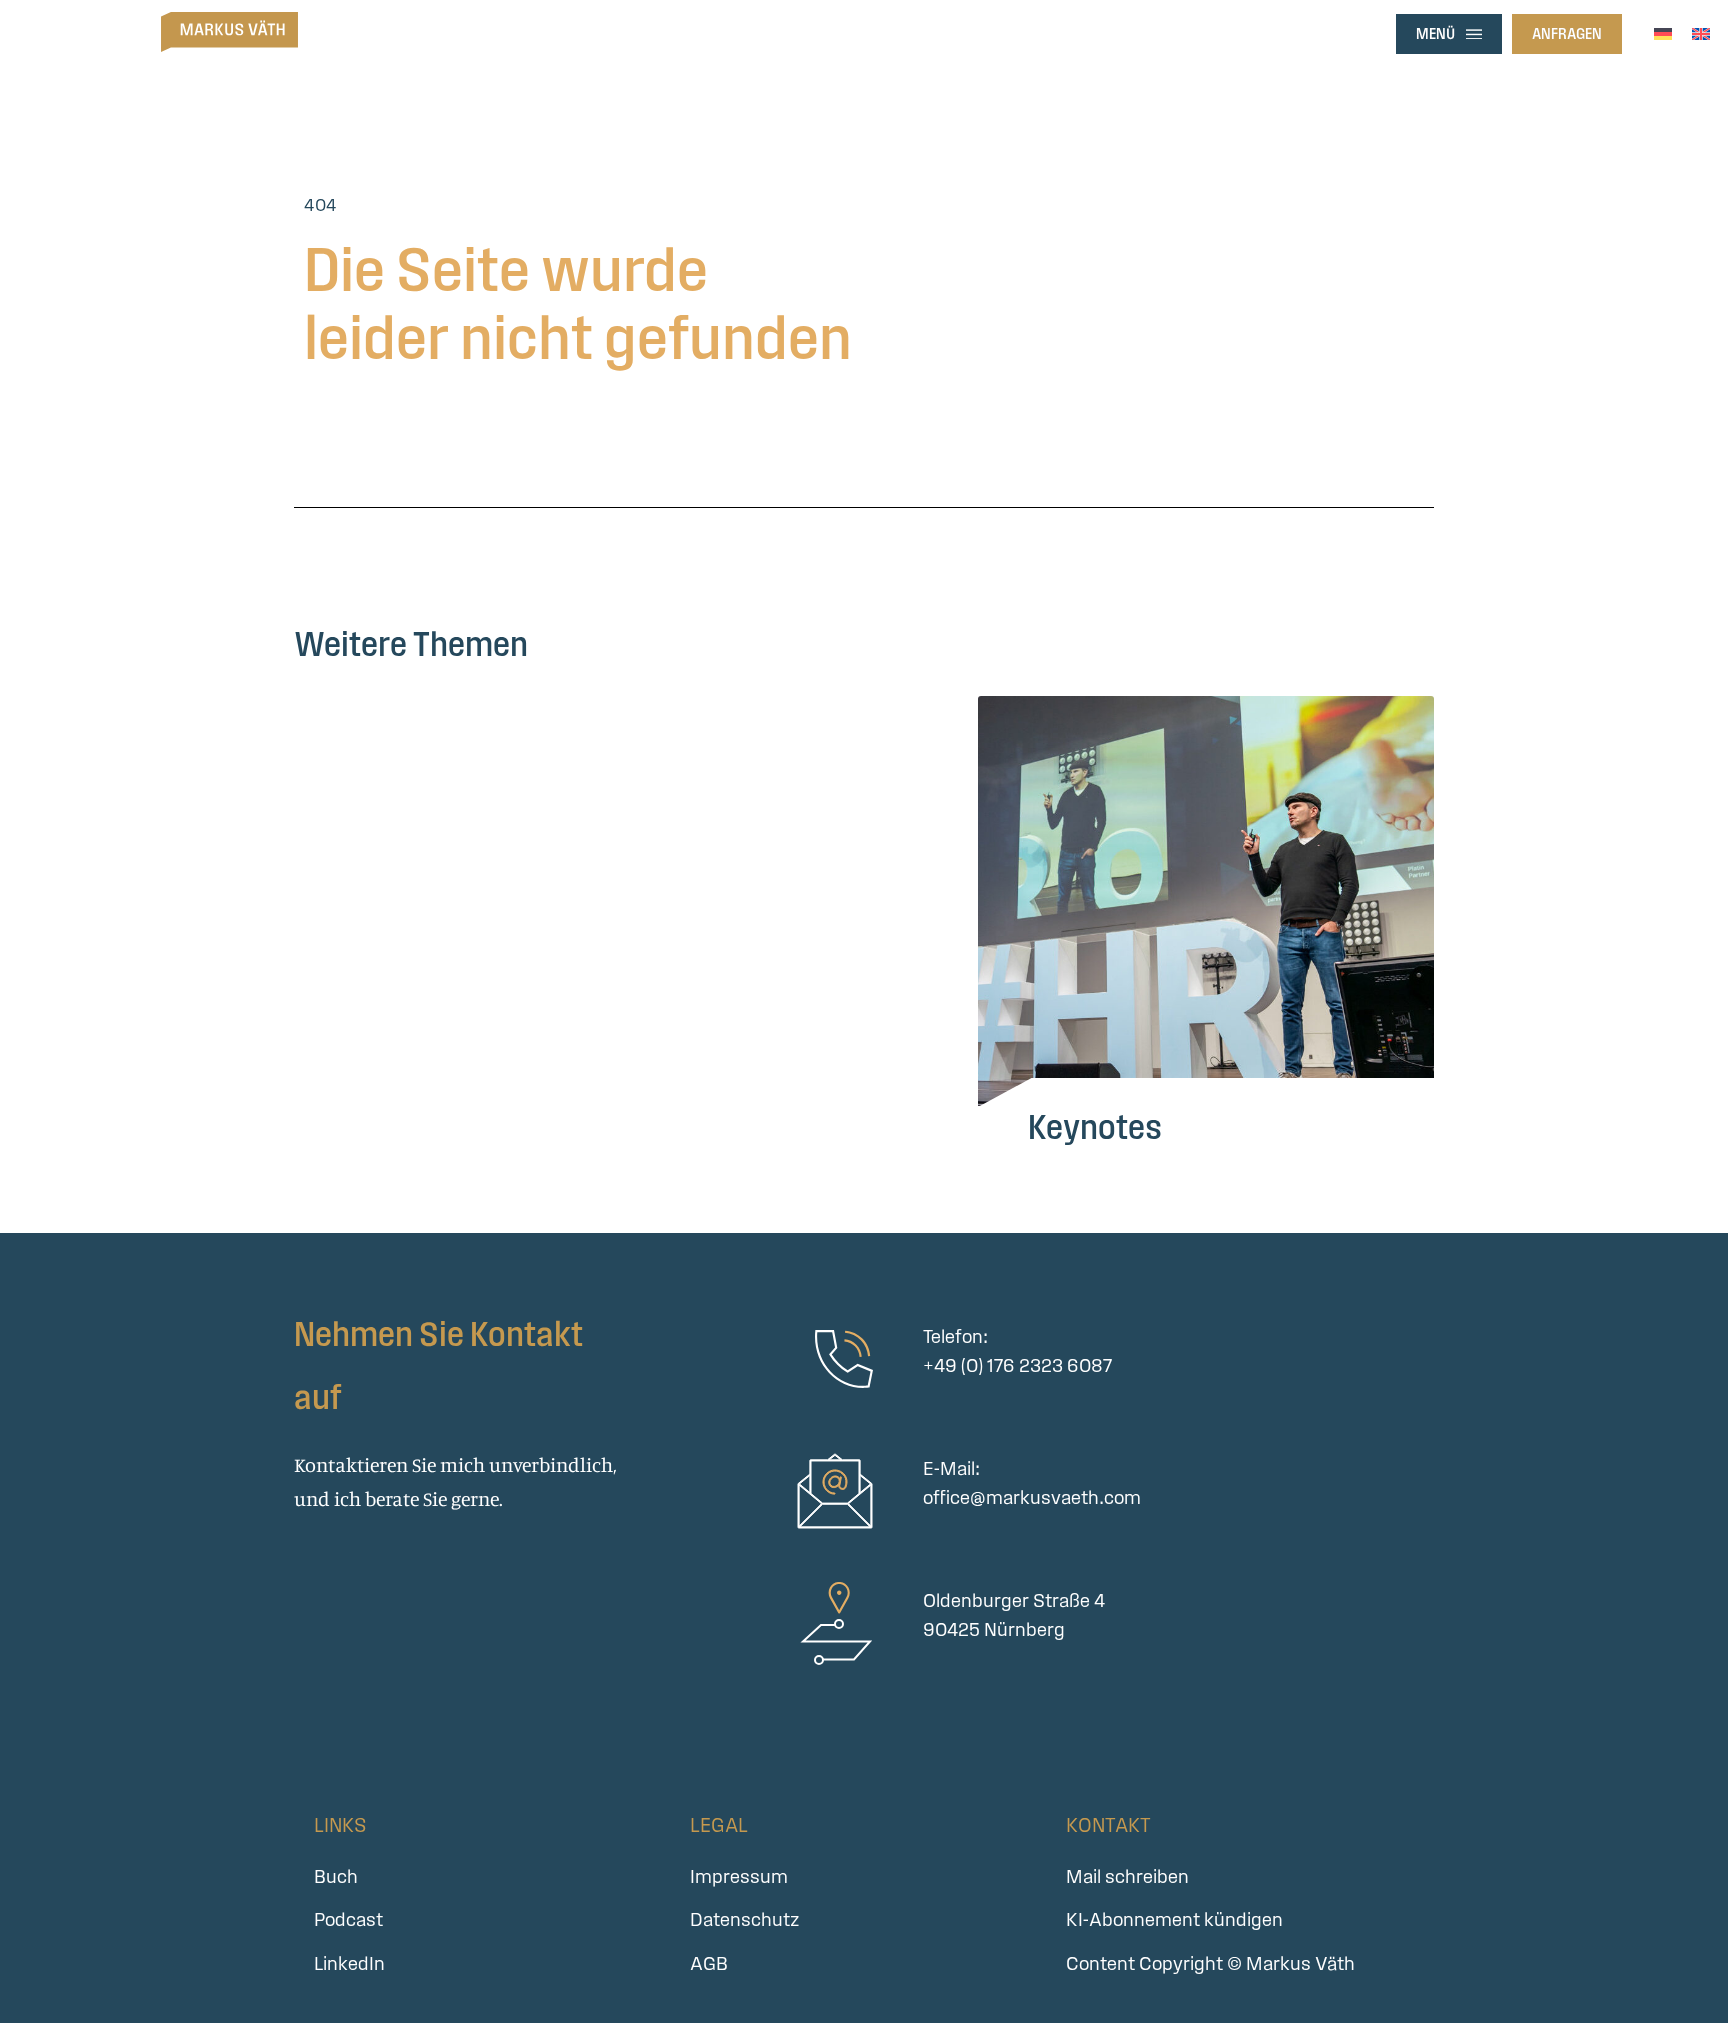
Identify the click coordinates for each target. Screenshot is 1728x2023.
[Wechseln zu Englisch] (1701, 31)
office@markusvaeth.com (1032, 1497)
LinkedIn (349, 1963)
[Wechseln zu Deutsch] (1663, 31)
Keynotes (1095, 1126)
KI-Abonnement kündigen (1174, 1919)
